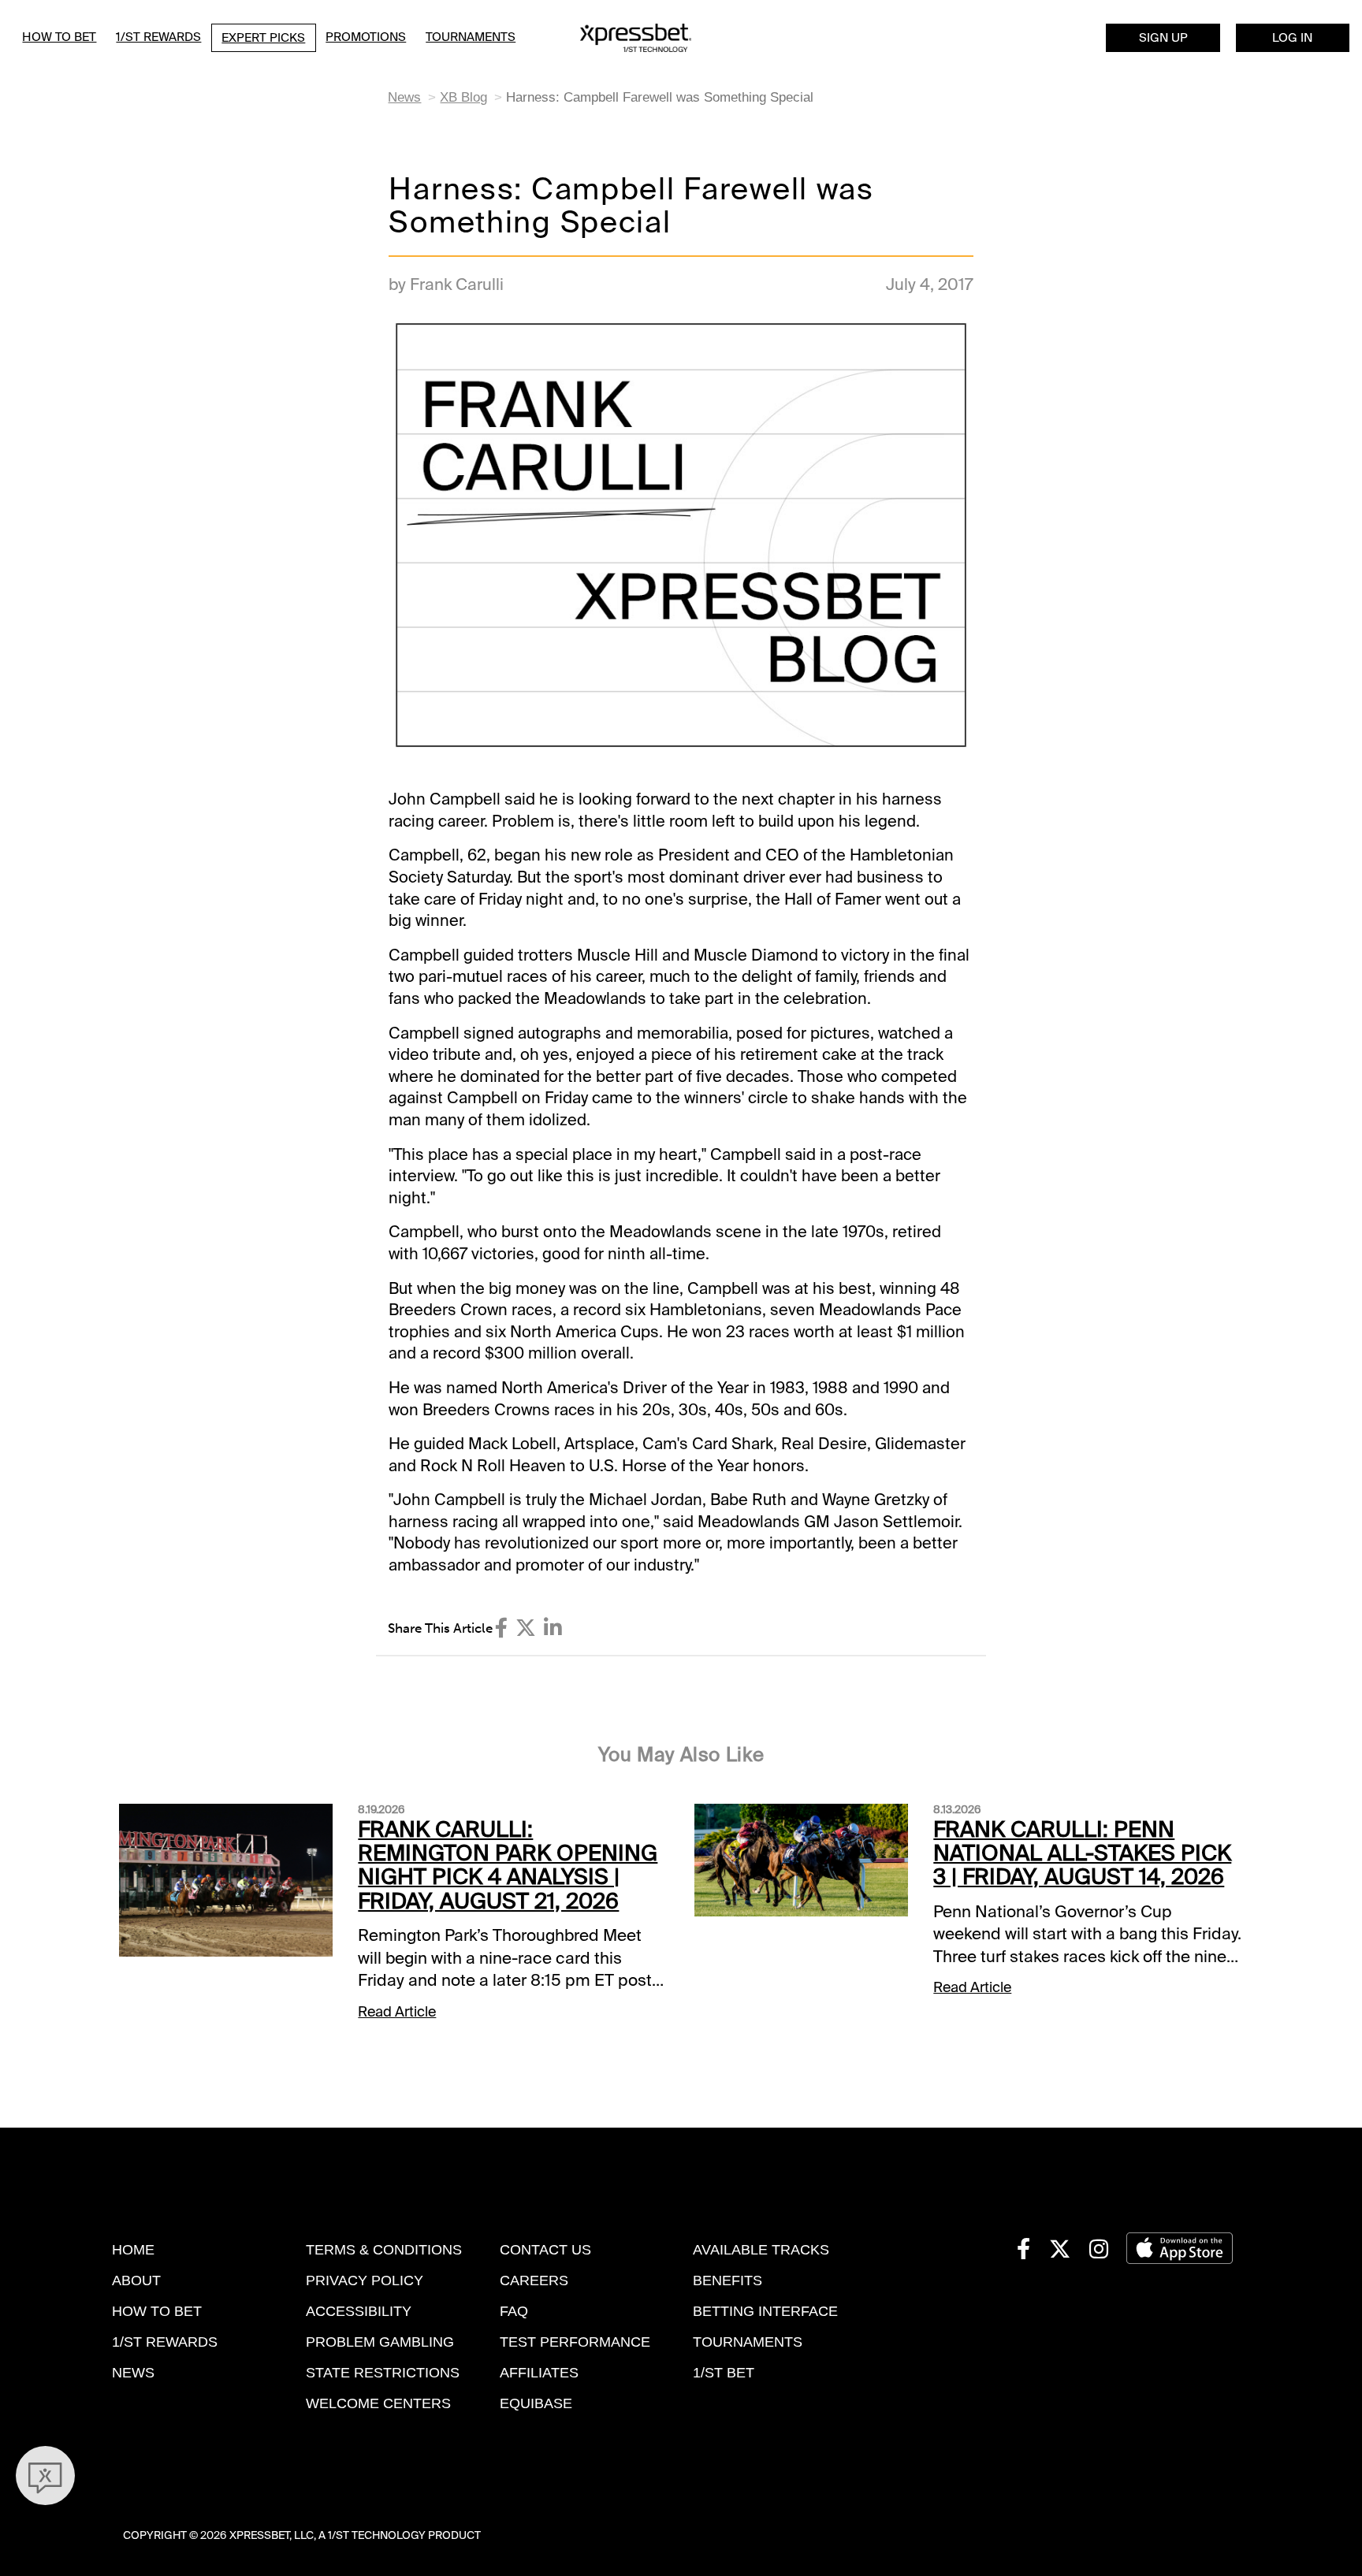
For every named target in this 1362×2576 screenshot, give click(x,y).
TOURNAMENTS (748, 2342)
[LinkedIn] (553, 1628)
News (404, 97)
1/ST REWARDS (165, 2342)
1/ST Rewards (158, 37)
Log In (1292, 38)
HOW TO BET (157, 2311)
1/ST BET (724, 2373)
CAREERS (534, 2280)
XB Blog (463, 97)
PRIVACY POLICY (365, 2280)
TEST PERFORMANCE (575, 2342)
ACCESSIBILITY (359, 2311)
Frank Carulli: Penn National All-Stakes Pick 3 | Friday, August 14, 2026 (1082, 1854)
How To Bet (59, 37)
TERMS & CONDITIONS (384, 2250)
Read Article (397, 2012)
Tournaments (471, 37)
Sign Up (1163, 38)
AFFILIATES (539, 2373)
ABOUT (136, 2280)
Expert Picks (263, 38)
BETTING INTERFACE (765, 2311)
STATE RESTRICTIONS (383, 2373)
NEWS (133, 2373)
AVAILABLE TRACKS (761, 2250)
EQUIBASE (536, 2403)
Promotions (366, 37)
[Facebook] (501, 1628)
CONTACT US (545, 2250)
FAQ (514, 2311)
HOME (133, 2250)
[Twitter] (526, 1628)
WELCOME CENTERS (378, 2403)
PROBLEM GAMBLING (380, 2342)
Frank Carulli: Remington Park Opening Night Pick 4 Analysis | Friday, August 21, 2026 (508, 1866)
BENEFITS (728, 2280)
